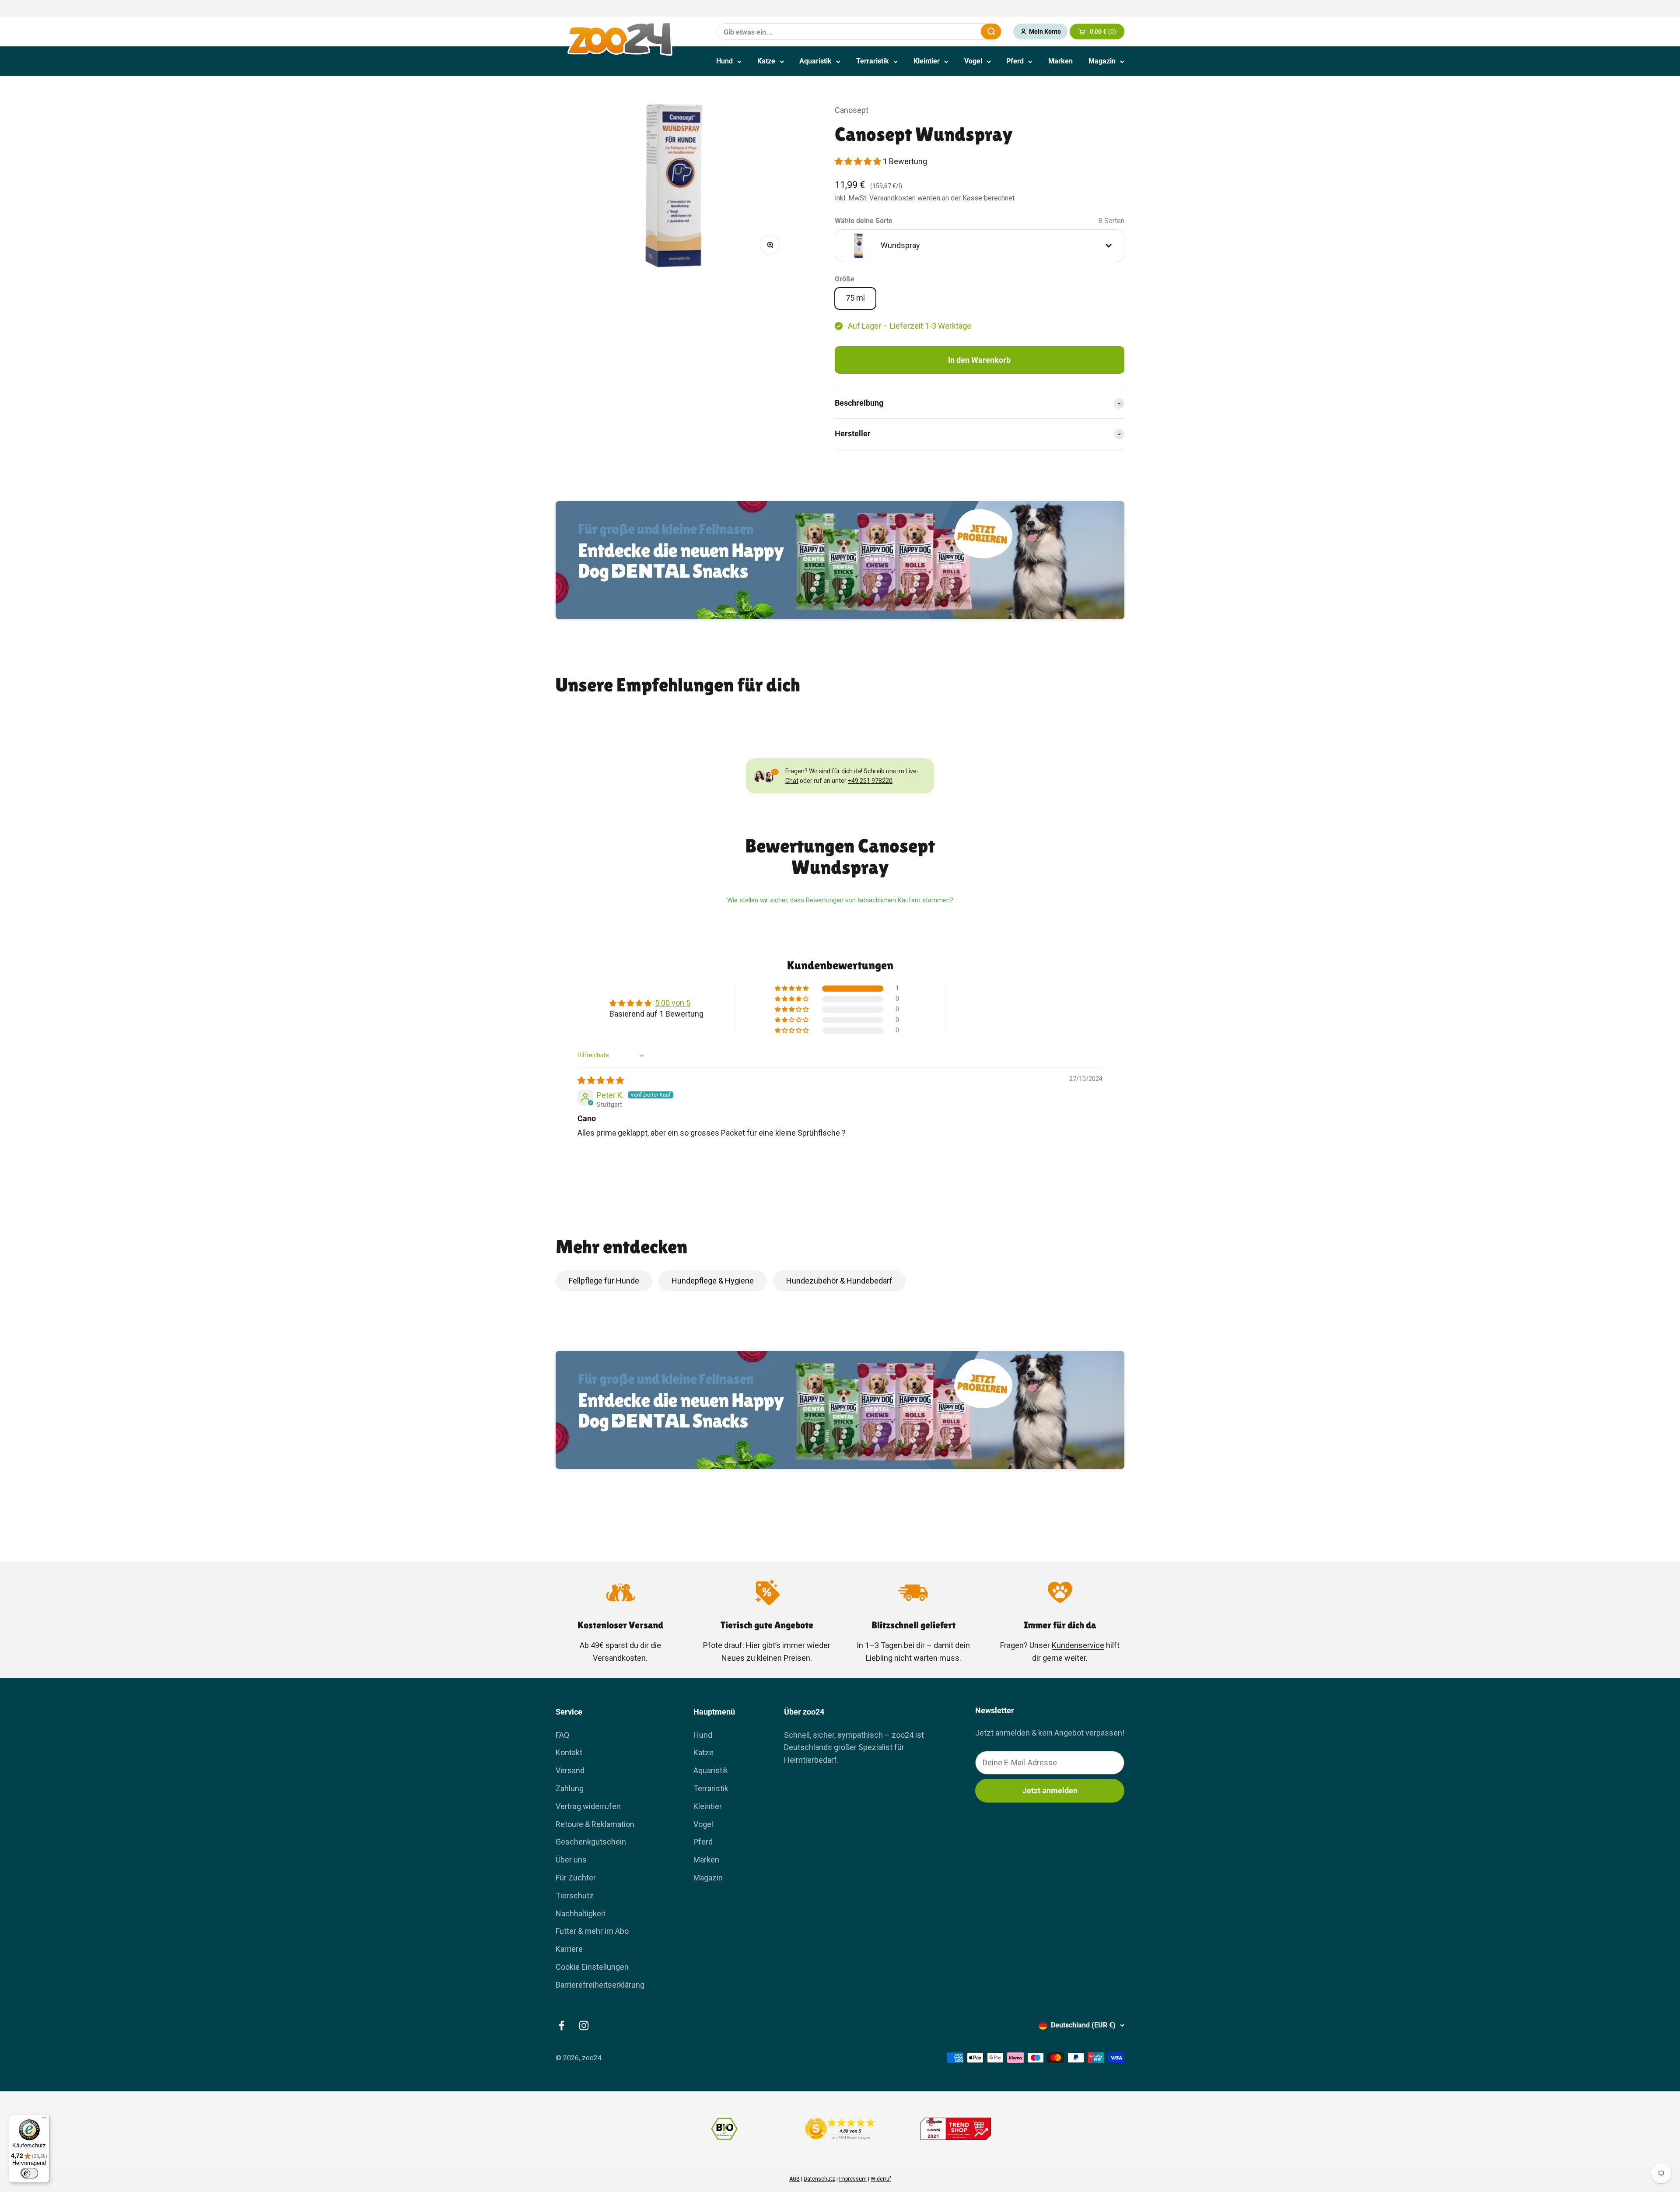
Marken (1060, 61)
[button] (859, 161)
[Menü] (44, 2120)
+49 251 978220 (870, 781)
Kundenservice (1078, 1645)
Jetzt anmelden (1050, 1790)
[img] (601, 1080)
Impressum (853, 2179)
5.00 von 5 (673, 1003)
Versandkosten (892, 198)
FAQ (562, 1735)
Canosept (852, 110)
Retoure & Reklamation (595, 1824)
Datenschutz (819, 2179)
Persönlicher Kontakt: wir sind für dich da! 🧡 (840, 9)
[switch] (29, 2173)
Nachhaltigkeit (581, 1913)
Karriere (569, 1949)
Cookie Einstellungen (592, 1967)
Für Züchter (576, 1878)
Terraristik (873, 61)
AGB (794, 2179)
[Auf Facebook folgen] (562, 2025)
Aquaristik (815, 61)
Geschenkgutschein (591, 1842)
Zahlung (570, 1788)
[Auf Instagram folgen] (584, 2025)
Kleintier (927, 61)
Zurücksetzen (953, 31)
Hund (724, 61)
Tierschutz (575, 1896)
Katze (766, 61)
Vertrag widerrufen (588, 1806)
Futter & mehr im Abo (592, 1931)
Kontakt (569, 1752)
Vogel (973, 61)
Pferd (1015, 61)
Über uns (571, 1860)
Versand (570, 1770)
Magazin (1102, 61)
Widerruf (881, 2179)
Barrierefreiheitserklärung (600, 1985)
